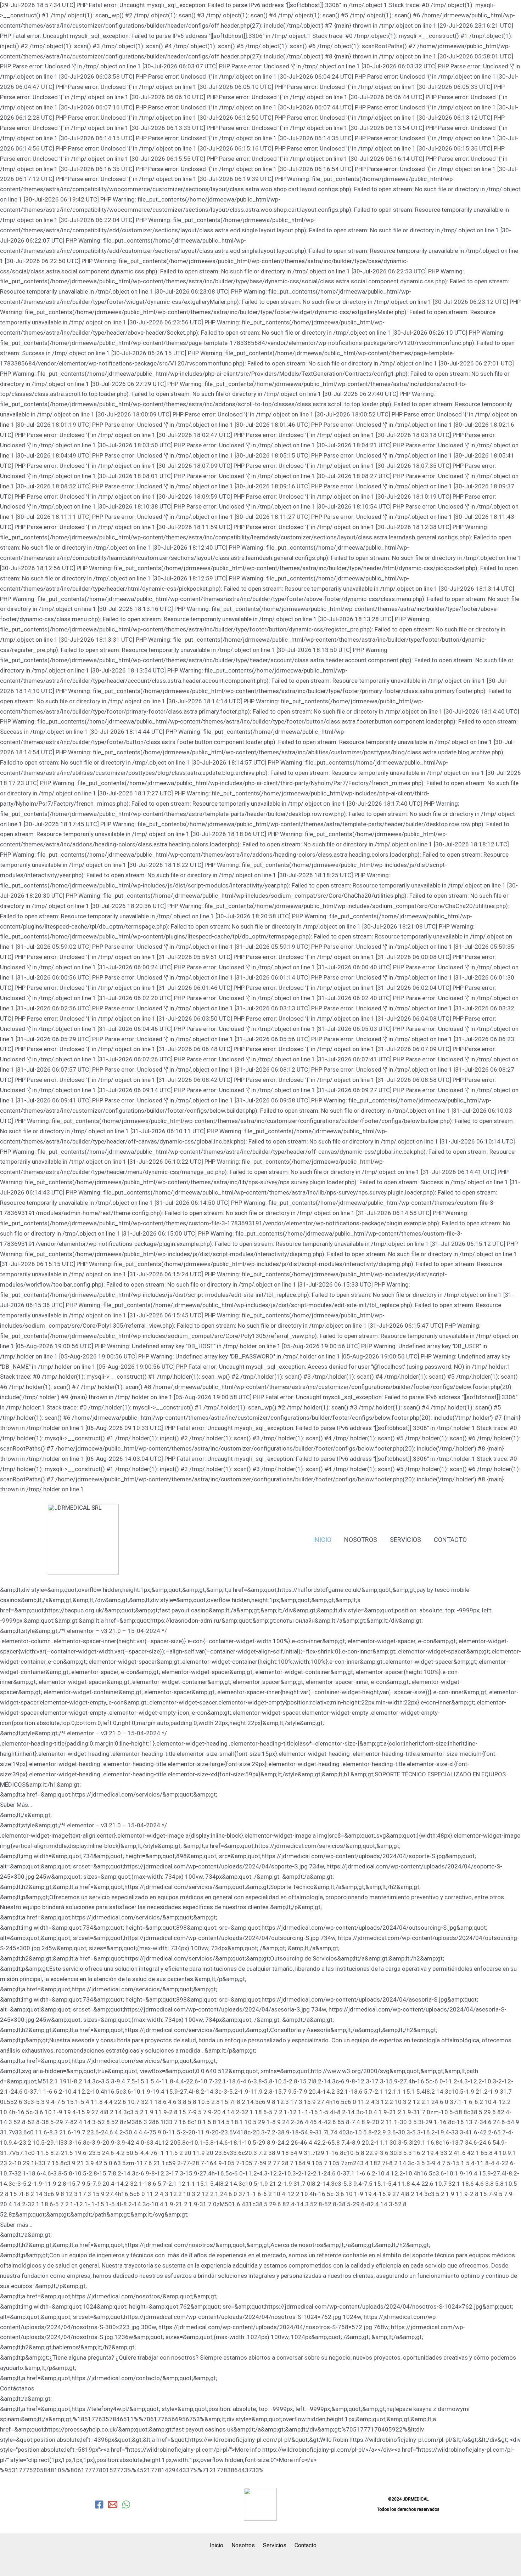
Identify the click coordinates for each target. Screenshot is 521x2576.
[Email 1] (113, 2504)
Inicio (322, 1540)
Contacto (450, 1540)
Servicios (405, 1540)
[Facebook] (99, 2504)
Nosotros (361, 1540)
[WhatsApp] (126, 2504)
